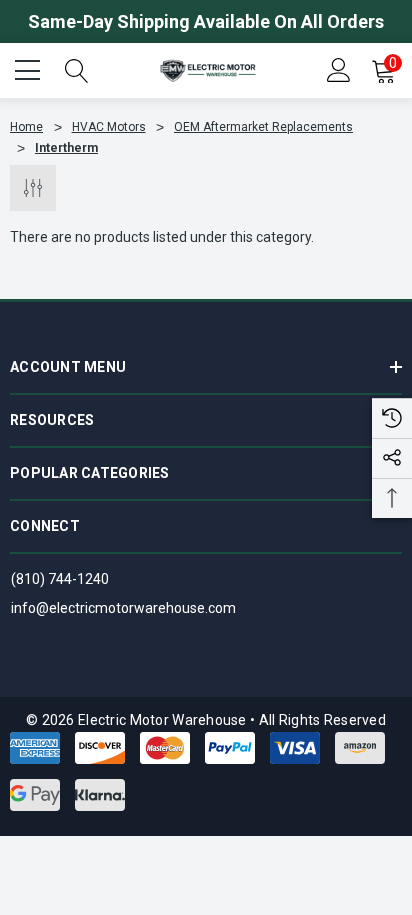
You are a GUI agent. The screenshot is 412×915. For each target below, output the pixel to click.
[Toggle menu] (30, 68)
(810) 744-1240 (60, 579)
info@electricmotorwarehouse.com (123, 608)
